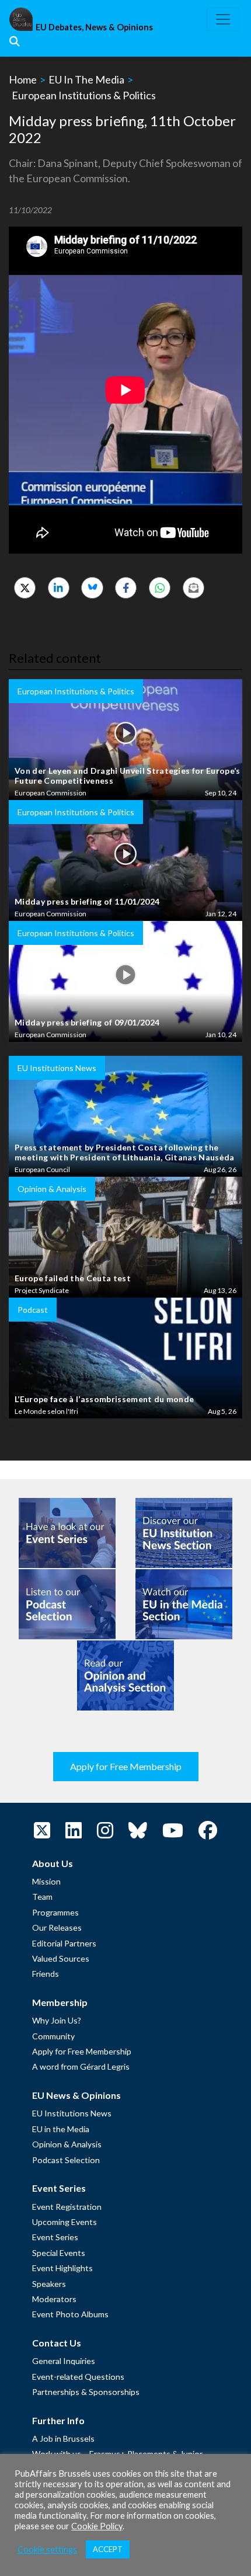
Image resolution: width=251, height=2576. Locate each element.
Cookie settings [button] (47, 2549)
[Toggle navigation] (223, 19)
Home (23, 79)
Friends (46, 1974)
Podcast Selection (66, 2160)
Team (42, 1897)
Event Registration (67, 2207)
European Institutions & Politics (84, 95)
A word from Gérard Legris (81, 2066)
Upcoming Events (65, 2222)
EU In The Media (86, 79)
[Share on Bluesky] (92, 588)
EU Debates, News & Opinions (94, 27)
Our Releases (57, 1927)
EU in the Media (61, 2129)
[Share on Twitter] (25, 588)
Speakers (49, 2284)
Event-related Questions (78, 2377)
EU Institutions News (72, 2113)
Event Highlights (62, 2268)
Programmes (55, 1912)
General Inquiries (64, 2361)
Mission (46, 1881)
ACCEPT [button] (108, 2549)
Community (53, 2036)
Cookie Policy (97, 2526)
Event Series (55, 2237)
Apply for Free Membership (126, 1766)
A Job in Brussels (63, 2438)
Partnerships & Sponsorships (86, 2392)
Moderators (54, 2299)
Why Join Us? (57, 2020)
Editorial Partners (64, 1943)
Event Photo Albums (70, 2314)
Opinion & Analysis (67, 2144)
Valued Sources (61, 1958)
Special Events (59, 2253)
